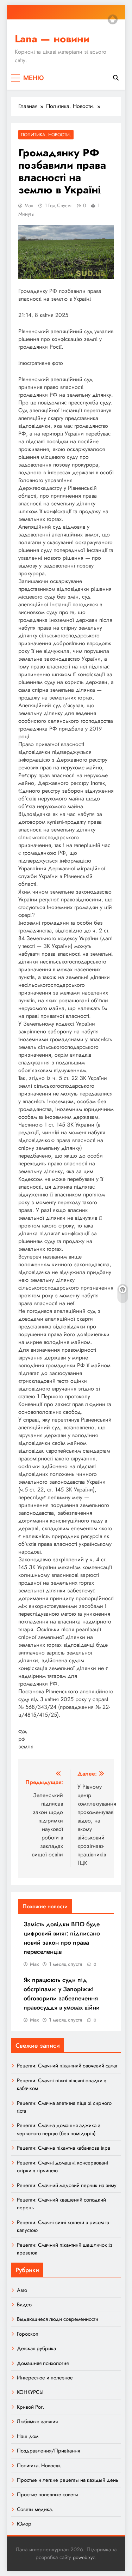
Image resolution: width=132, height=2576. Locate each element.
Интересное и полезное (45, 2378)
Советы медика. (35, 2509)
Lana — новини (52, 39)
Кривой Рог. (30, 2407)
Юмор (24, 2524)
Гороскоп (28, 2334)
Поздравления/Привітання (48, 2451)
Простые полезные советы (48, 2494)
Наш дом (28, 2436)
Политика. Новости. (46, 135)
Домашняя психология (43, 2363)
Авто (22, 2290)
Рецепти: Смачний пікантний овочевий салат (67, 2066)
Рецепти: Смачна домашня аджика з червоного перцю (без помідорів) (59, 2129)
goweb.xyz (84, 2557)
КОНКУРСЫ (30, 2392)
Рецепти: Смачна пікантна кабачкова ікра (64, 2148)
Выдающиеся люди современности (58, 2319)
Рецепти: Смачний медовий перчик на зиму (67, 2185)
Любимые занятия (37, 2421)
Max (29, 205)
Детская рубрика (36, 2348)
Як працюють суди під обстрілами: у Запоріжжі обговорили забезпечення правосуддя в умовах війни (62, 1994)
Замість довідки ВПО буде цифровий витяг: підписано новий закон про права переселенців (62, 1938)
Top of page (113, 19)
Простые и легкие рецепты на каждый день (68, 2480)
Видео (24, 2305)
